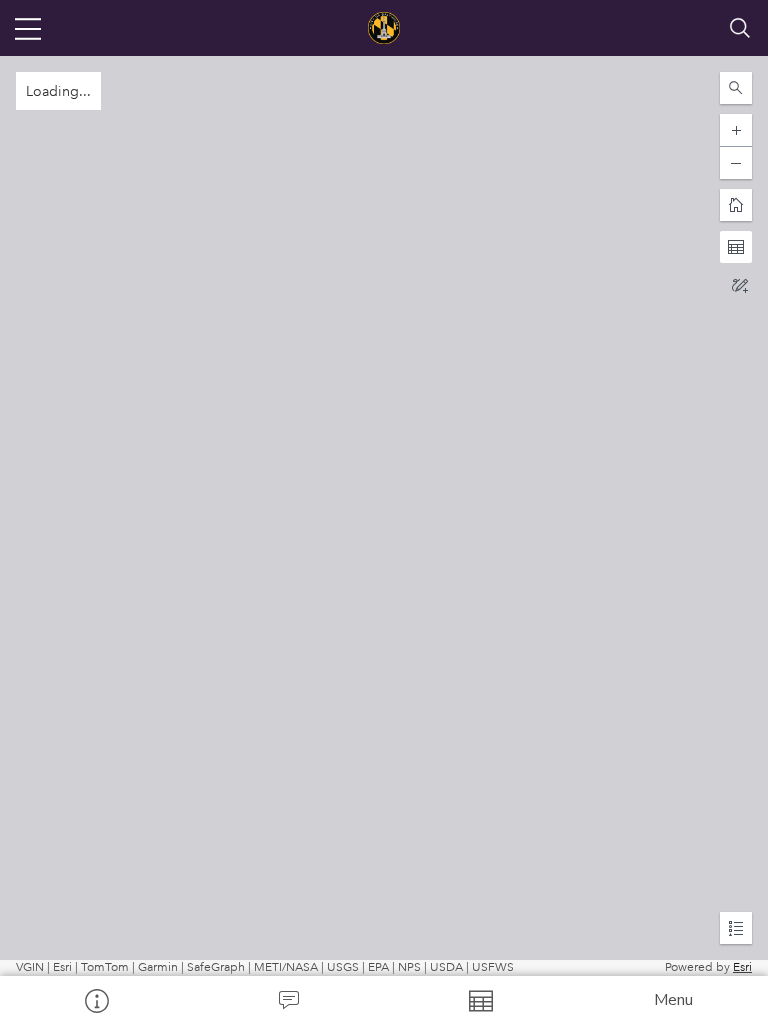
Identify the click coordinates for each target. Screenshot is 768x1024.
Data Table (480, 1000)
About (96, 1000)
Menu (673, 1000)
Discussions (288, 1000)
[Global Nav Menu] (28, 28)
